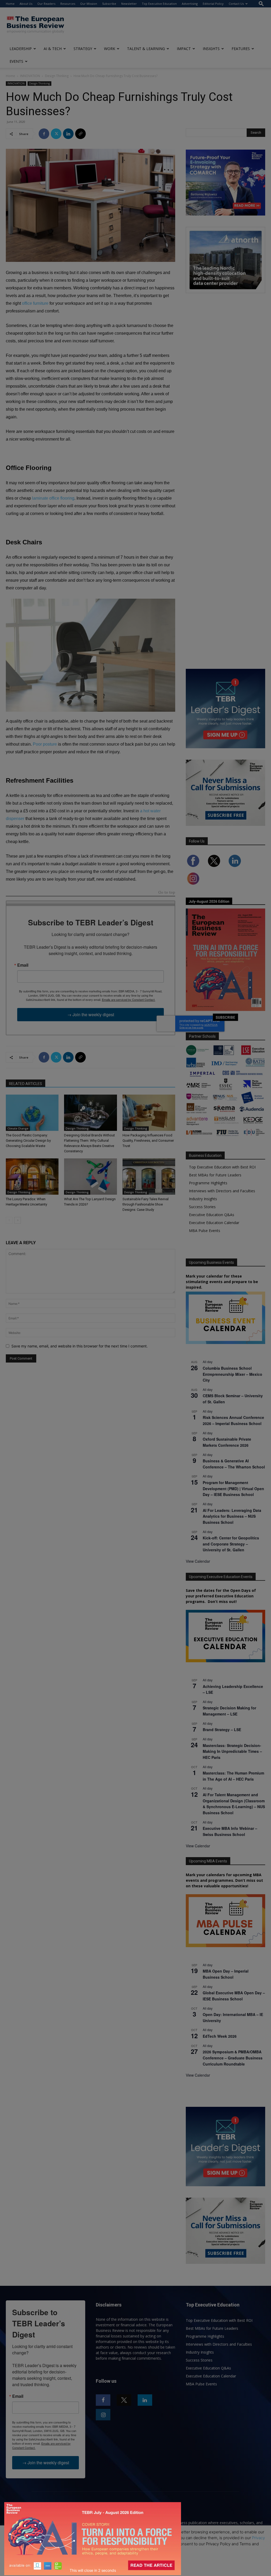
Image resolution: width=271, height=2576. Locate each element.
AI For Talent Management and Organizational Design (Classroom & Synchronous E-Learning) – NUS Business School (234, 1804)
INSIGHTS (211, 49)
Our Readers (46, 4)
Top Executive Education (159, 4)
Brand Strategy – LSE (222, 1730)
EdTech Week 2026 (220, 2036)
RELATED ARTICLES (26, 1084)
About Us (26, 4)
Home (10, 4)
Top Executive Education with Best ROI (222, 1167)
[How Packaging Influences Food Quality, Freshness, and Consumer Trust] (149, 1113)
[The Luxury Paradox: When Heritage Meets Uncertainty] (32, 1177)
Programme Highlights (208, 1183)
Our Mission (89, 4)
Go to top (167, 893)
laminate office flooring (53, 498)
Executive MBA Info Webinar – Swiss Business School (230, 1831)
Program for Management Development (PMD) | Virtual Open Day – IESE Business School (233, 1488)
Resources (68, 4)
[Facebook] (44, 134)
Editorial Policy (213, 4)
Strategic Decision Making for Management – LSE (229, 1711)
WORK (110, 49)
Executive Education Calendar (214, 1223)
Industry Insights (203, 1199)
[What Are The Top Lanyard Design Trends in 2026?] (90, 1177)
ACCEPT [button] (136, 2558)
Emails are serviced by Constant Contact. (129, 1000)
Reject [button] (136, 2569)
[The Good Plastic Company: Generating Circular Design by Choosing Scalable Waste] (32, 1113)
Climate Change (18, 1128)
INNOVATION (30, 76)
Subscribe (109, 4)
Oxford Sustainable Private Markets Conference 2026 (227, 1442)
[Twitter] (56, 134)
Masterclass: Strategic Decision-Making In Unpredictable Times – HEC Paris (232, 1751)
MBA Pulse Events (205, 1231)
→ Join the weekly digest (91, 1014)
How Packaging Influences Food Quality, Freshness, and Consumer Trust (148, 1141)
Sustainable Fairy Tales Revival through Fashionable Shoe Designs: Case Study (146, 1204)
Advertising (190, 4)
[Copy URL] (80, 134)
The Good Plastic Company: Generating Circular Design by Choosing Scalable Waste (28, 1141)
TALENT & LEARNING (146, 49)
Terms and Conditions (52, 2544)
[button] (261, 4)
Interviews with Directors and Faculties (222, 1191)
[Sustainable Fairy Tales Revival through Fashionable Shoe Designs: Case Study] (149, 1177)
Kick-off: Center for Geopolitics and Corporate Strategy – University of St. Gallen (231, 1544)
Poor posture (45, 744)
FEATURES (241, 49)
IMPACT (184, 49)
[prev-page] (9, 1220)
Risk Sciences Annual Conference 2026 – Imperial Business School (233, 1420)
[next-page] (18, 1220)
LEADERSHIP (21, 49)
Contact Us (236, 4)
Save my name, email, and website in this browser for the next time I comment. (80, 1346)
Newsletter (129, 4)
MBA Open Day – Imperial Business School (226, 1974)
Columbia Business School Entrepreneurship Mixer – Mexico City (232, 1374)
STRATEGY (83, 49)
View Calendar (198, 1561)
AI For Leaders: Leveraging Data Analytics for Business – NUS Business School (232, 1516)
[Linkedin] (68, 134)
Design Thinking (57, 76)
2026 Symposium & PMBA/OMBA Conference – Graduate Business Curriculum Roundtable (233, 2058)
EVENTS (16, 61)
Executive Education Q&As (212, 1215)
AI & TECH (53, 49)
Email (23, 965)
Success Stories (202, 1207)
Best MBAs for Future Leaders (215, 1175)
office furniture (35, 303)
